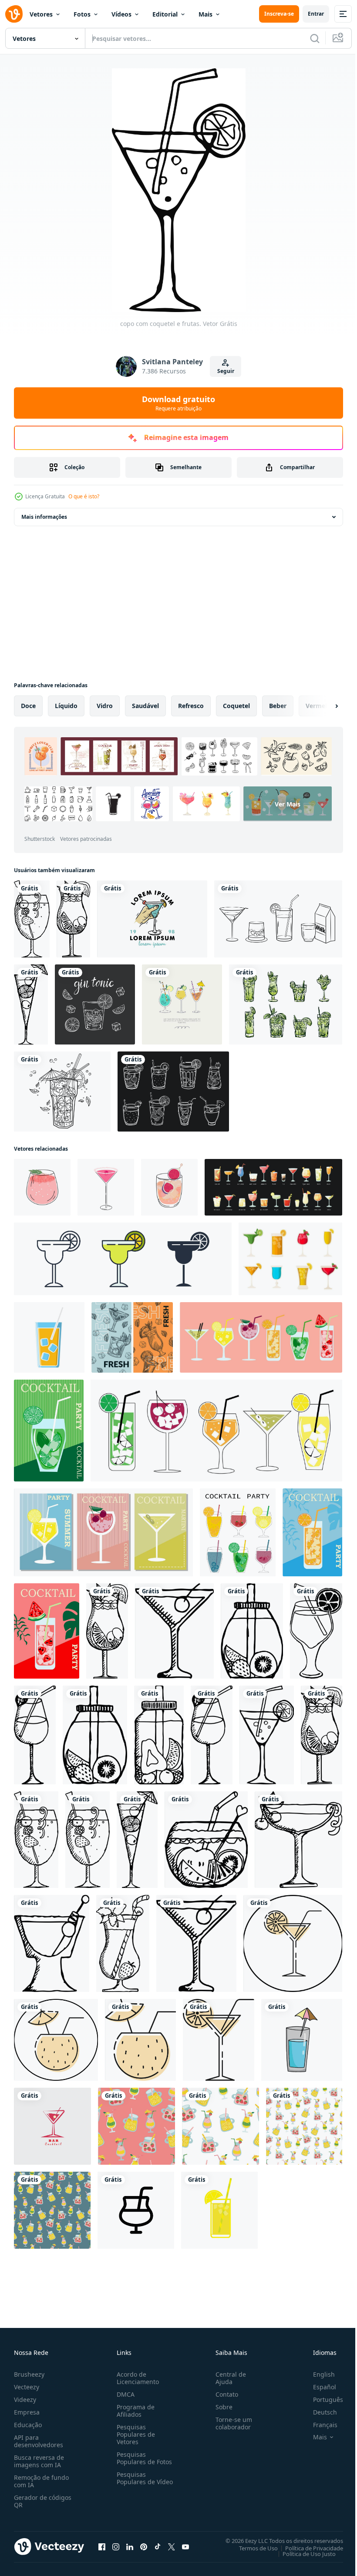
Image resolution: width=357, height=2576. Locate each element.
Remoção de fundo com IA (41, 2481)
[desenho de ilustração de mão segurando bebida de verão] (152, 919)
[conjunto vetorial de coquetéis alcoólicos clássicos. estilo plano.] (273, 1187)
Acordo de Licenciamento (136, 2378)
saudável (145, 706)
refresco (191, 706)
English (317, 2374)
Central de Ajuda (227, 2378)
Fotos (82, 14)
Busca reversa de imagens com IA (39, 2461)
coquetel (236, 706)
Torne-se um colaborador (230, 2423)
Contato (223, 2394)
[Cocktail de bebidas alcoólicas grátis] (290, 1259)
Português (322, 2400)
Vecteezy (27, 2387)
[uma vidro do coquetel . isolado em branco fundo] (302, 2040)
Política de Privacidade (308, 2548)
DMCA (124, 2394)
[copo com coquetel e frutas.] (32, 919)
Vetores (41, 14)
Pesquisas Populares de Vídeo (134, 2482)
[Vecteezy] (14, 14)
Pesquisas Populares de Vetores (134, 2434)
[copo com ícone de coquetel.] (293, 1943)
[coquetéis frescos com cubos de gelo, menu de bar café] (132, 1337)
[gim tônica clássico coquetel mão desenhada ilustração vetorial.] (95, 1004)
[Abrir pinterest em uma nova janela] (144, 2546)
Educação (28, 2425)
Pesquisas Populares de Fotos (143, 2458)
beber (278, 706)
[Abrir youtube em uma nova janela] (185, 2546)
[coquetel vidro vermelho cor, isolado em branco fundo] (52, 2126)
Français (319, 2425)
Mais (205, 14)
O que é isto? (84, 496)
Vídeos (121, 14)
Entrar (316, 14)
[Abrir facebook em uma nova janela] (102, 2546)
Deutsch (318, 2412)
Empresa (27, 2412)
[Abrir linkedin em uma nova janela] (130, 2546)
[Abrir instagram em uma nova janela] (116, 2546)
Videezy (25, 2400)
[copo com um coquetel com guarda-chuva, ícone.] (56, 2040)
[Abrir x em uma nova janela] (172, 2546)
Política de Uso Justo (303, 2553)
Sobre (221, 2407)
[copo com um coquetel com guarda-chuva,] (140, 2040)
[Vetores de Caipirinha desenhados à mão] (286, 1004)
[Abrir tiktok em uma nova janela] (158, 2546)
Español (318, 2387)
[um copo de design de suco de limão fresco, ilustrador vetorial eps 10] (219, 2210)
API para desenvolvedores (39, 2441)
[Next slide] (323, 706)
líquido (66, 706)
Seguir (226, 371)
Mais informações (44, 517)
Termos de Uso (252, 2548)
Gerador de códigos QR (43, 2501)
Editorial (165, 14)
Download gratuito (178, 403)
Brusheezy (29, 2374)
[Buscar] (315, 38)
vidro (105, 706)
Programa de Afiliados (134, 2411)
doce (28, 706)
